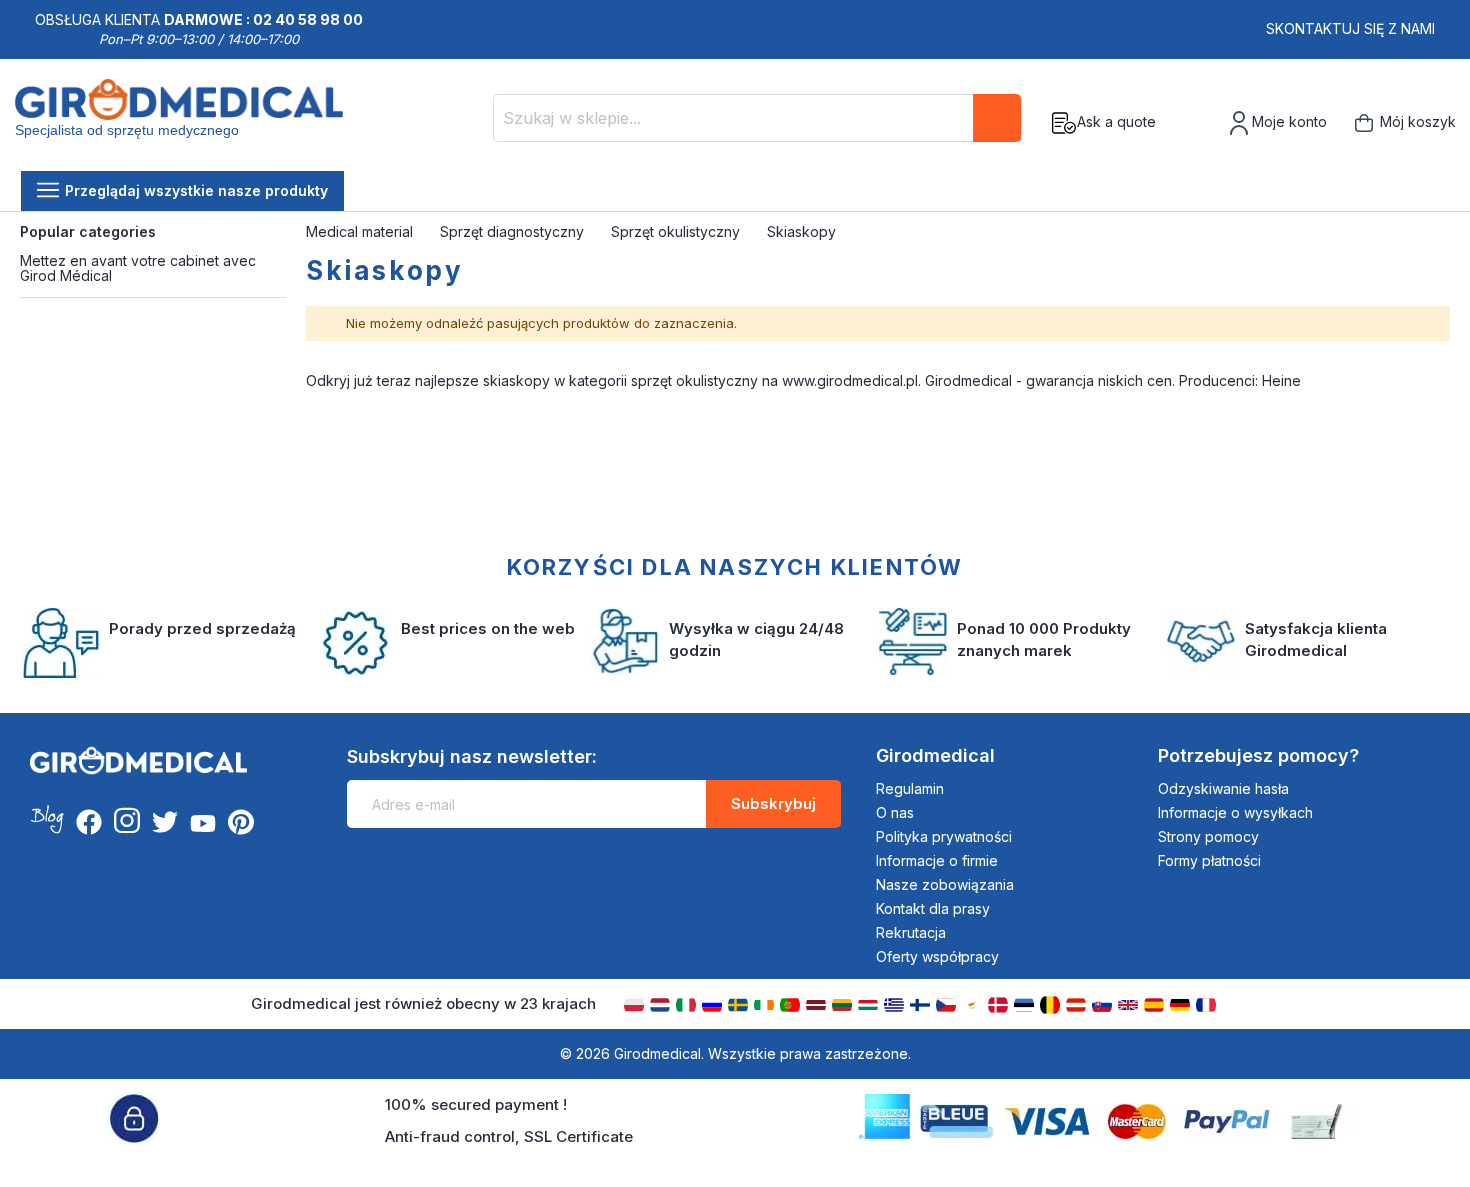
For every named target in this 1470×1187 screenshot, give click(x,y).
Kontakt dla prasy (933, 908)
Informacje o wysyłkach (1235, 812)
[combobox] (757, 118)
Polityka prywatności (944, 836)
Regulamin (910, 788)
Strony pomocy (1208, 836)
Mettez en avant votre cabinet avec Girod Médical (138, 268)
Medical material (361, 231)
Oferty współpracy (937, 956)
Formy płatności (1209, 860)
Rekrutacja (911, 932)
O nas (895, 812)
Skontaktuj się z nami (1350, 28)
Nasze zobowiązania (945, 884)
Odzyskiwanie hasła (1223, 788)
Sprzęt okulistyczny (677, 231)
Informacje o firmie (937, 860)
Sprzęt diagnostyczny (514, 231)
